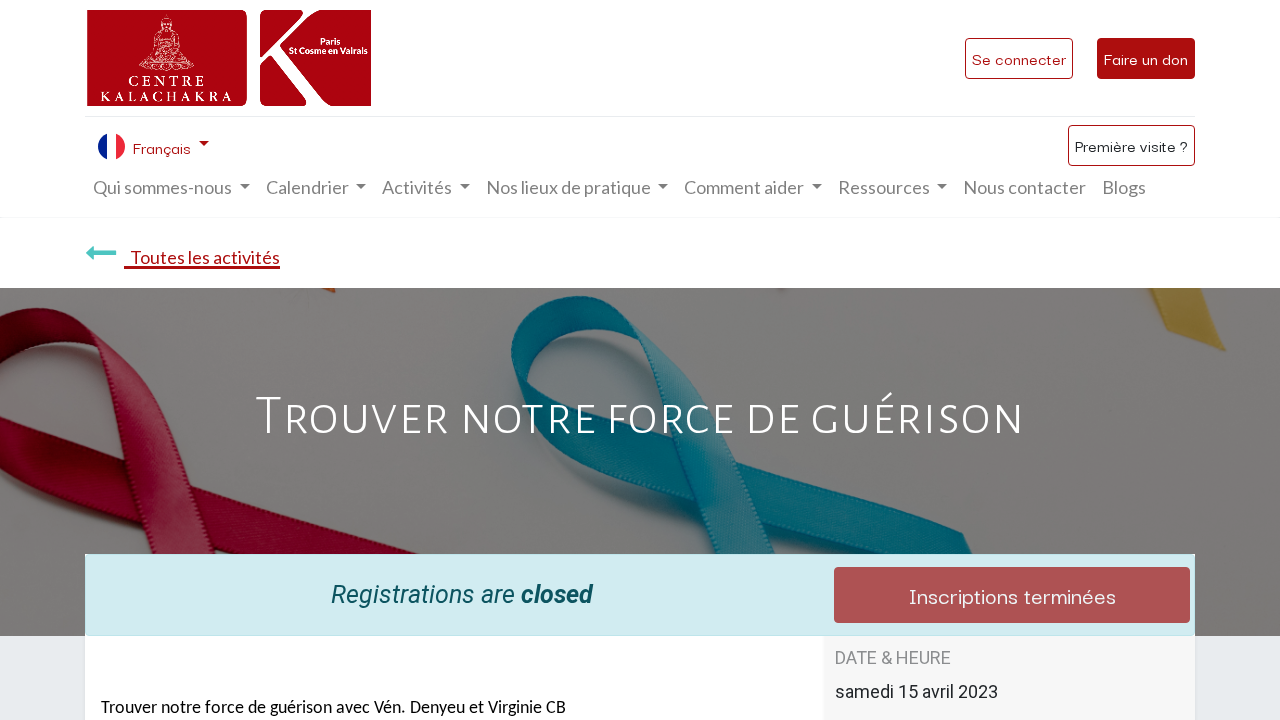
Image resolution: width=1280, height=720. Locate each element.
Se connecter (1019, 58)
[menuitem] (1024, 187)
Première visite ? (1131, 145)
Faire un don (1146, 58)
